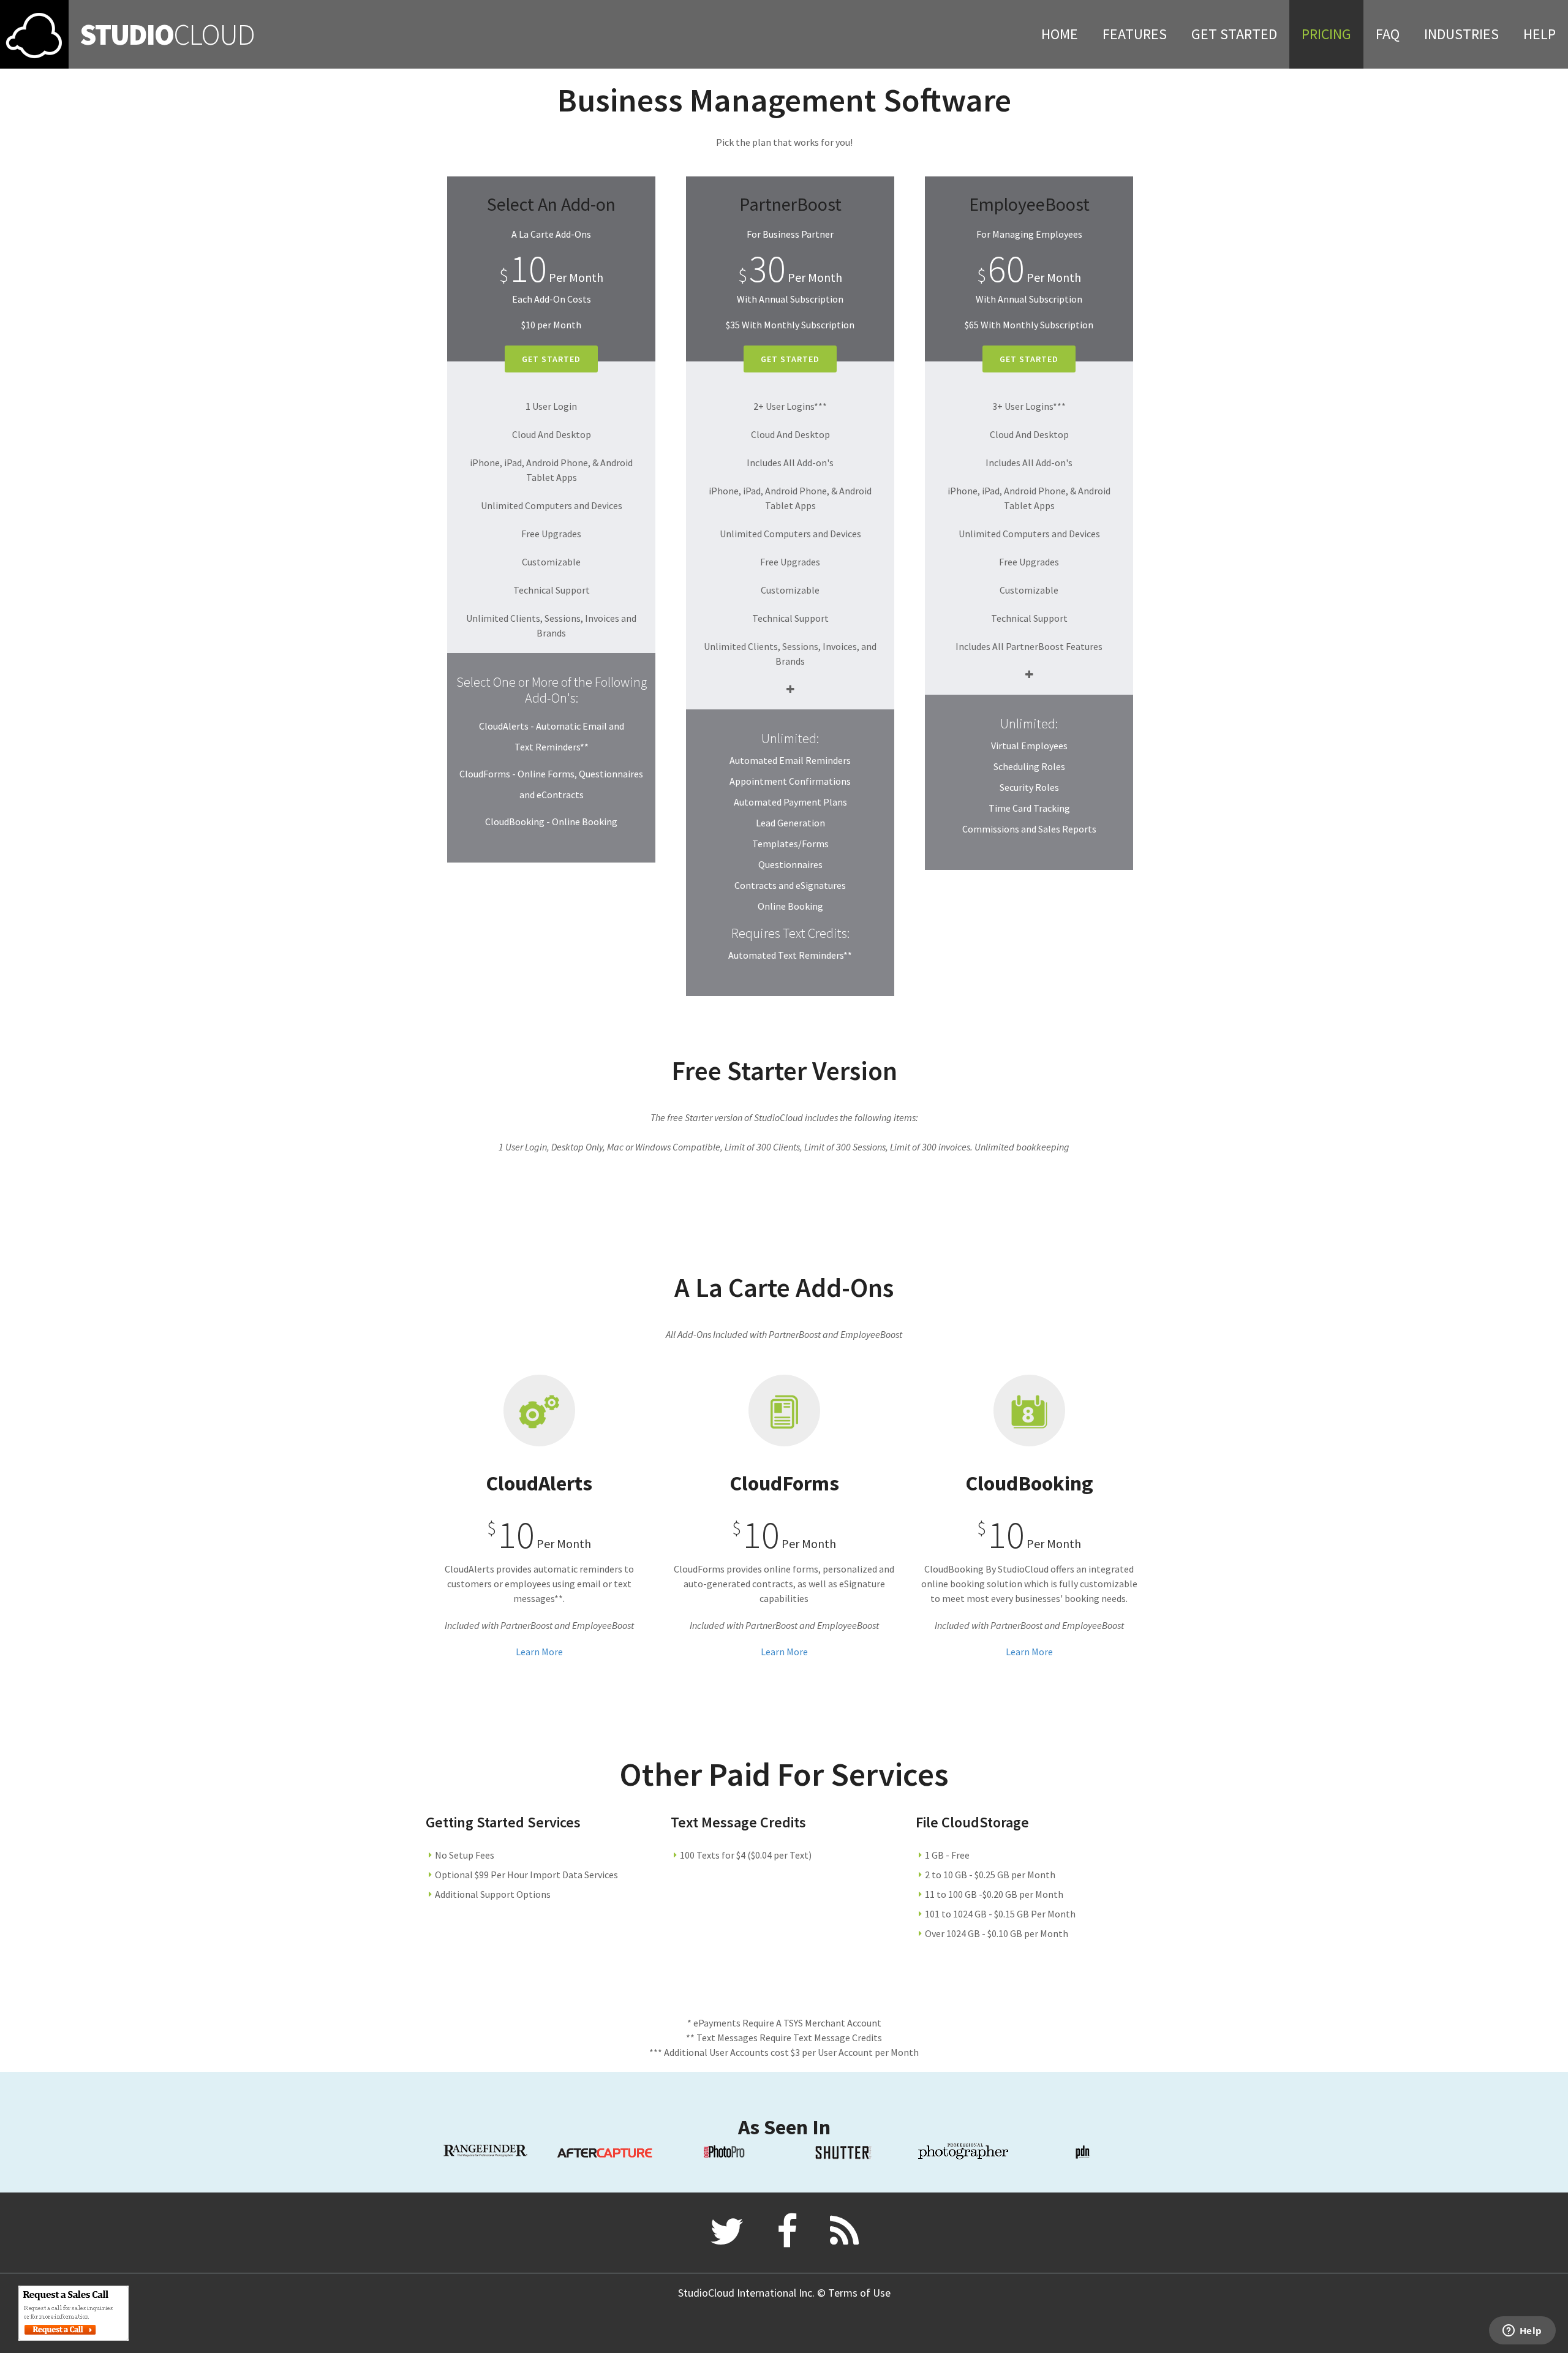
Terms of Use (859, 2293)
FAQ (1388, 34)
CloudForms (784, 1483)
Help (1540, 34)
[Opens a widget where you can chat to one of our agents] (1522, 2332)
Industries (1461, 34)
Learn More (539, 1652)
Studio (167, 34)
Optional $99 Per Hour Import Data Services (526, 1875)
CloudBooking (1029, 1483)
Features (1135, 34)
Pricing (1326, 34)
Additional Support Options (493, 1894)
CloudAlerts (539, 1483)
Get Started (1234, 34)
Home (1060, 34)
